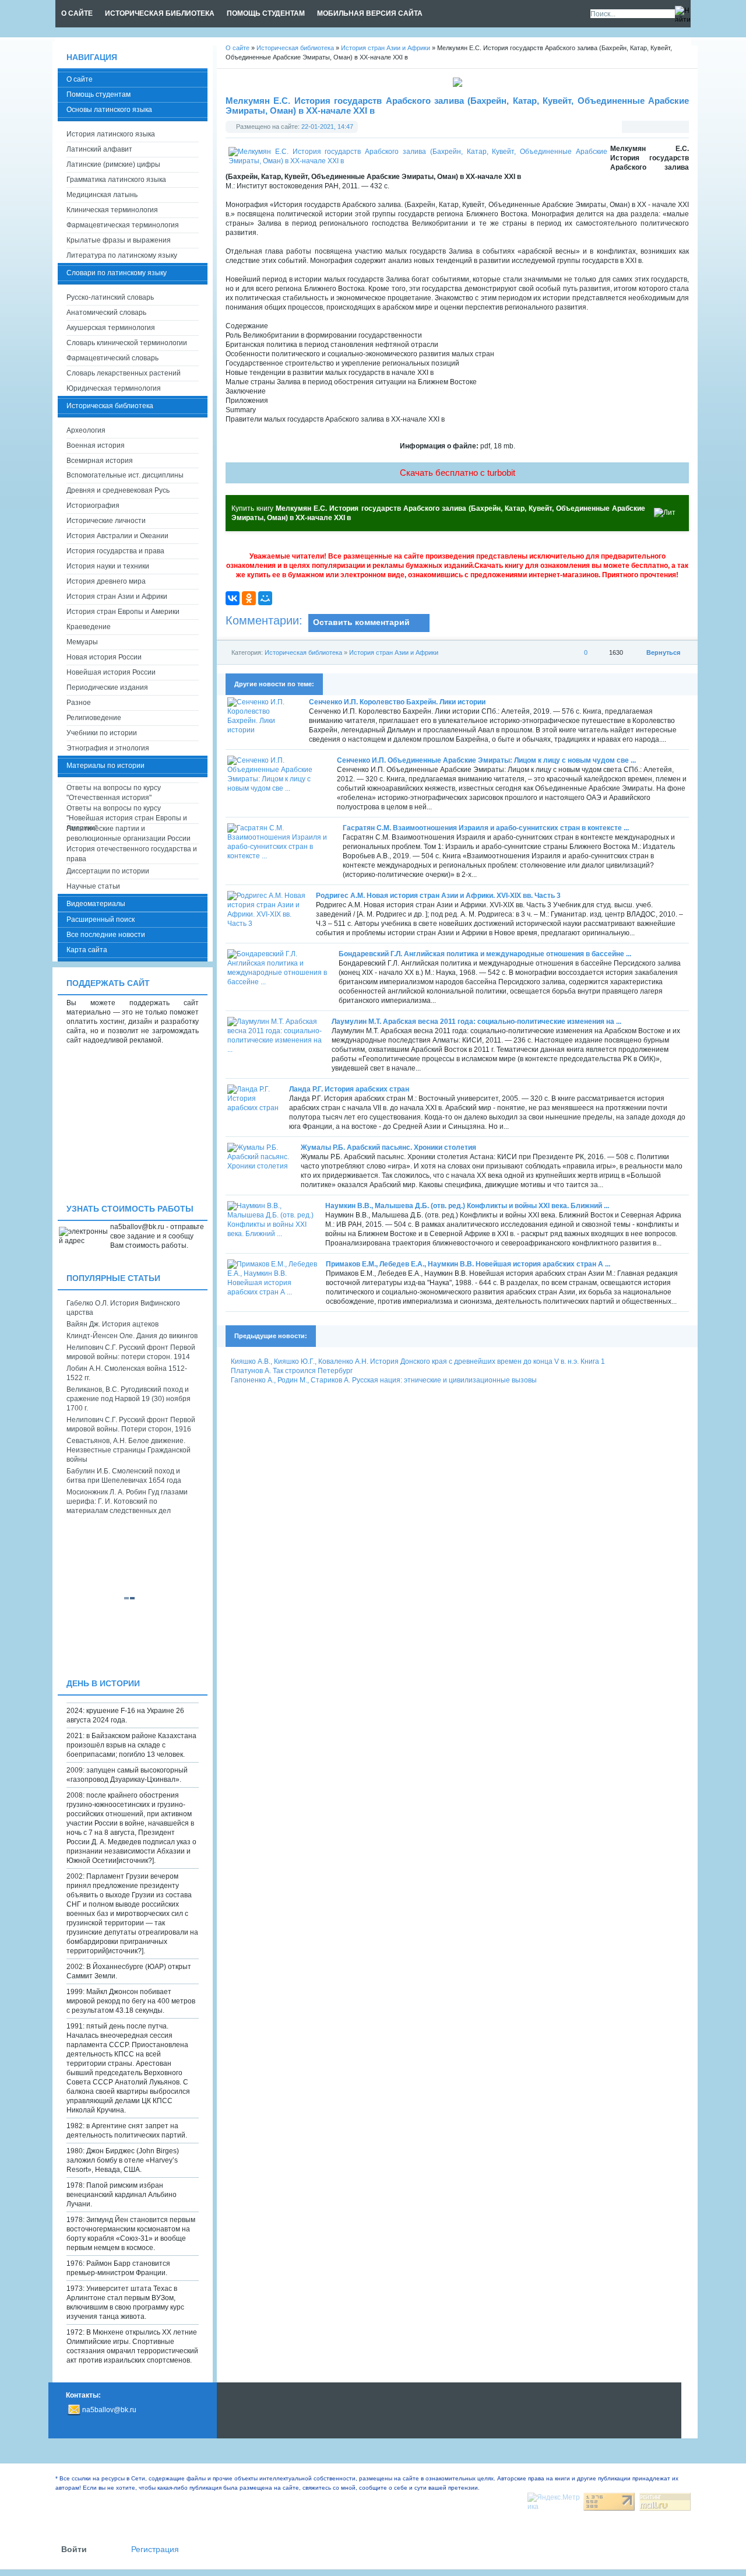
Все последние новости (106, 935)
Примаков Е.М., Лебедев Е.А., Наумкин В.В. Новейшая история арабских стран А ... (468, 1264)
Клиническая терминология (112, 210)
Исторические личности (106, 521)
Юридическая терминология (114, 388)
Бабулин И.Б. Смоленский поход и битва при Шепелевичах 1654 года (124, 1476)
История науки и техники (108, 566)
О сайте (80, 79)
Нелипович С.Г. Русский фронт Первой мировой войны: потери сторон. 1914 (131, 1352)
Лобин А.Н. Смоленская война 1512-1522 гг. (127, 1373)
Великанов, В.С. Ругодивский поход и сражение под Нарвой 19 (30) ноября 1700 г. (129, 1399)
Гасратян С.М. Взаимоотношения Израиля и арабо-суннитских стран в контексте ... (486, 828)
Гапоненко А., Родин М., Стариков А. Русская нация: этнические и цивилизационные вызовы (384, 1380)
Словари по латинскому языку (117, 273)
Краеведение (89, 627)
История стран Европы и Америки (123, 612)
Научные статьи (93, 886)
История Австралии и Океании (117, 536)
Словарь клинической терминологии (127, 343)
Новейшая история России (111, 672)
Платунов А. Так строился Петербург (292, 1371)
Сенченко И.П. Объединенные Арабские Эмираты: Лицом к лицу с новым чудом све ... (486, 760)
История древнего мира (106, 581)
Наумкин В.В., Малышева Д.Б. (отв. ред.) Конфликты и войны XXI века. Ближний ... (467, 1206)
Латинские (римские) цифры (113, 164)
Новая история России (104, 657)
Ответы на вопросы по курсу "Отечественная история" (114, 793)
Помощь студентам (98, 94)
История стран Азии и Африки (394, 652)
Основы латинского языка (109, 110)
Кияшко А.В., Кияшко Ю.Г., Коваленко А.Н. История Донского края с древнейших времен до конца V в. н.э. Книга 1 (418, 1361)
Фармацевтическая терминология (123, 225)
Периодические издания (107, 687)
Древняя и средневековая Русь (118, 490)
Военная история (96, 445)
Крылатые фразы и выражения (119, 240)
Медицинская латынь (102, 195)
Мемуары (82, 642)
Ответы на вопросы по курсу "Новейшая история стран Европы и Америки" (127, 814)
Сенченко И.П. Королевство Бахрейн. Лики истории (397, 702)
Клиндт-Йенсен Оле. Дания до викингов (132, 1336)
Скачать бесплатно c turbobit (458, 473)
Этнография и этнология (108, 748)
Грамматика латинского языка (116, 180)
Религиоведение (94, 718)
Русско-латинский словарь (110, 297)
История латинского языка (111, 134)
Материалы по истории (105, 766)
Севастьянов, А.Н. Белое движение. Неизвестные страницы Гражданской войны (129, 1450)
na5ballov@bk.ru (109, 2410)
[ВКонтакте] (233, 598)
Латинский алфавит (99, 149)
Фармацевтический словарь (112, 358)
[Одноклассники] (249, 598)
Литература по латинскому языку (122, 255)
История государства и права (115, 551)
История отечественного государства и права (132, 854)
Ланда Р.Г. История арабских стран (349, 1089)
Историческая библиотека (303, 652)
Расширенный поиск (101, 920)
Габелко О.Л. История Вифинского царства (123, 1308)
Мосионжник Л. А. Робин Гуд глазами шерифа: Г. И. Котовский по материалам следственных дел (127, 1501)
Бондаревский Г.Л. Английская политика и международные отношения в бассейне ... (485, 954)
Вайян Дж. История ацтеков (112, 1324)
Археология (86, 430)
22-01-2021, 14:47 (327, 127)
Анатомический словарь (106, 313)
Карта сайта (87, 950)
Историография (93, 506)
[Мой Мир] (265, 598)
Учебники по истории (102, 733)
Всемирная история (100, 461)
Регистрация (155, 2549)
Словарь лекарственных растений (124, 373)
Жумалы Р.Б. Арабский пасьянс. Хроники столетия (388, 1147)
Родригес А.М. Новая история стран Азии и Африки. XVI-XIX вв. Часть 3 (438, 896)
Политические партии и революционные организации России (129, 833)
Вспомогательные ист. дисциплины (125, 475)
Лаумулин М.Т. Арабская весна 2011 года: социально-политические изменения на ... (476, 1022)
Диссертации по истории (108, 871)
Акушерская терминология (111, 328)
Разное (79, 703)
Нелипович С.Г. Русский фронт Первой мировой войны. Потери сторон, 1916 (131, 1424)
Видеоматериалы (96, 904)
